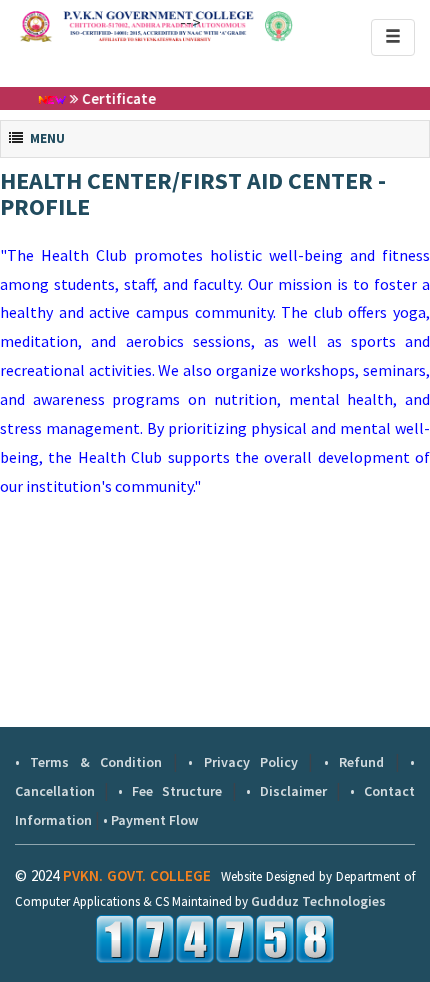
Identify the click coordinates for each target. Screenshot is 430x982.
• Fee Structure (170, 791)
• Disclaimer (286, 791)
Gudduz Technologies (318, 901)
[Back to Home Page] (90, 26)
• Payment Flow (150, 820)
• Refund (354, 762)
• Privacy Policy (243, 762)
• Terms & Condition (88, 762)
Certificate (109, 98)
